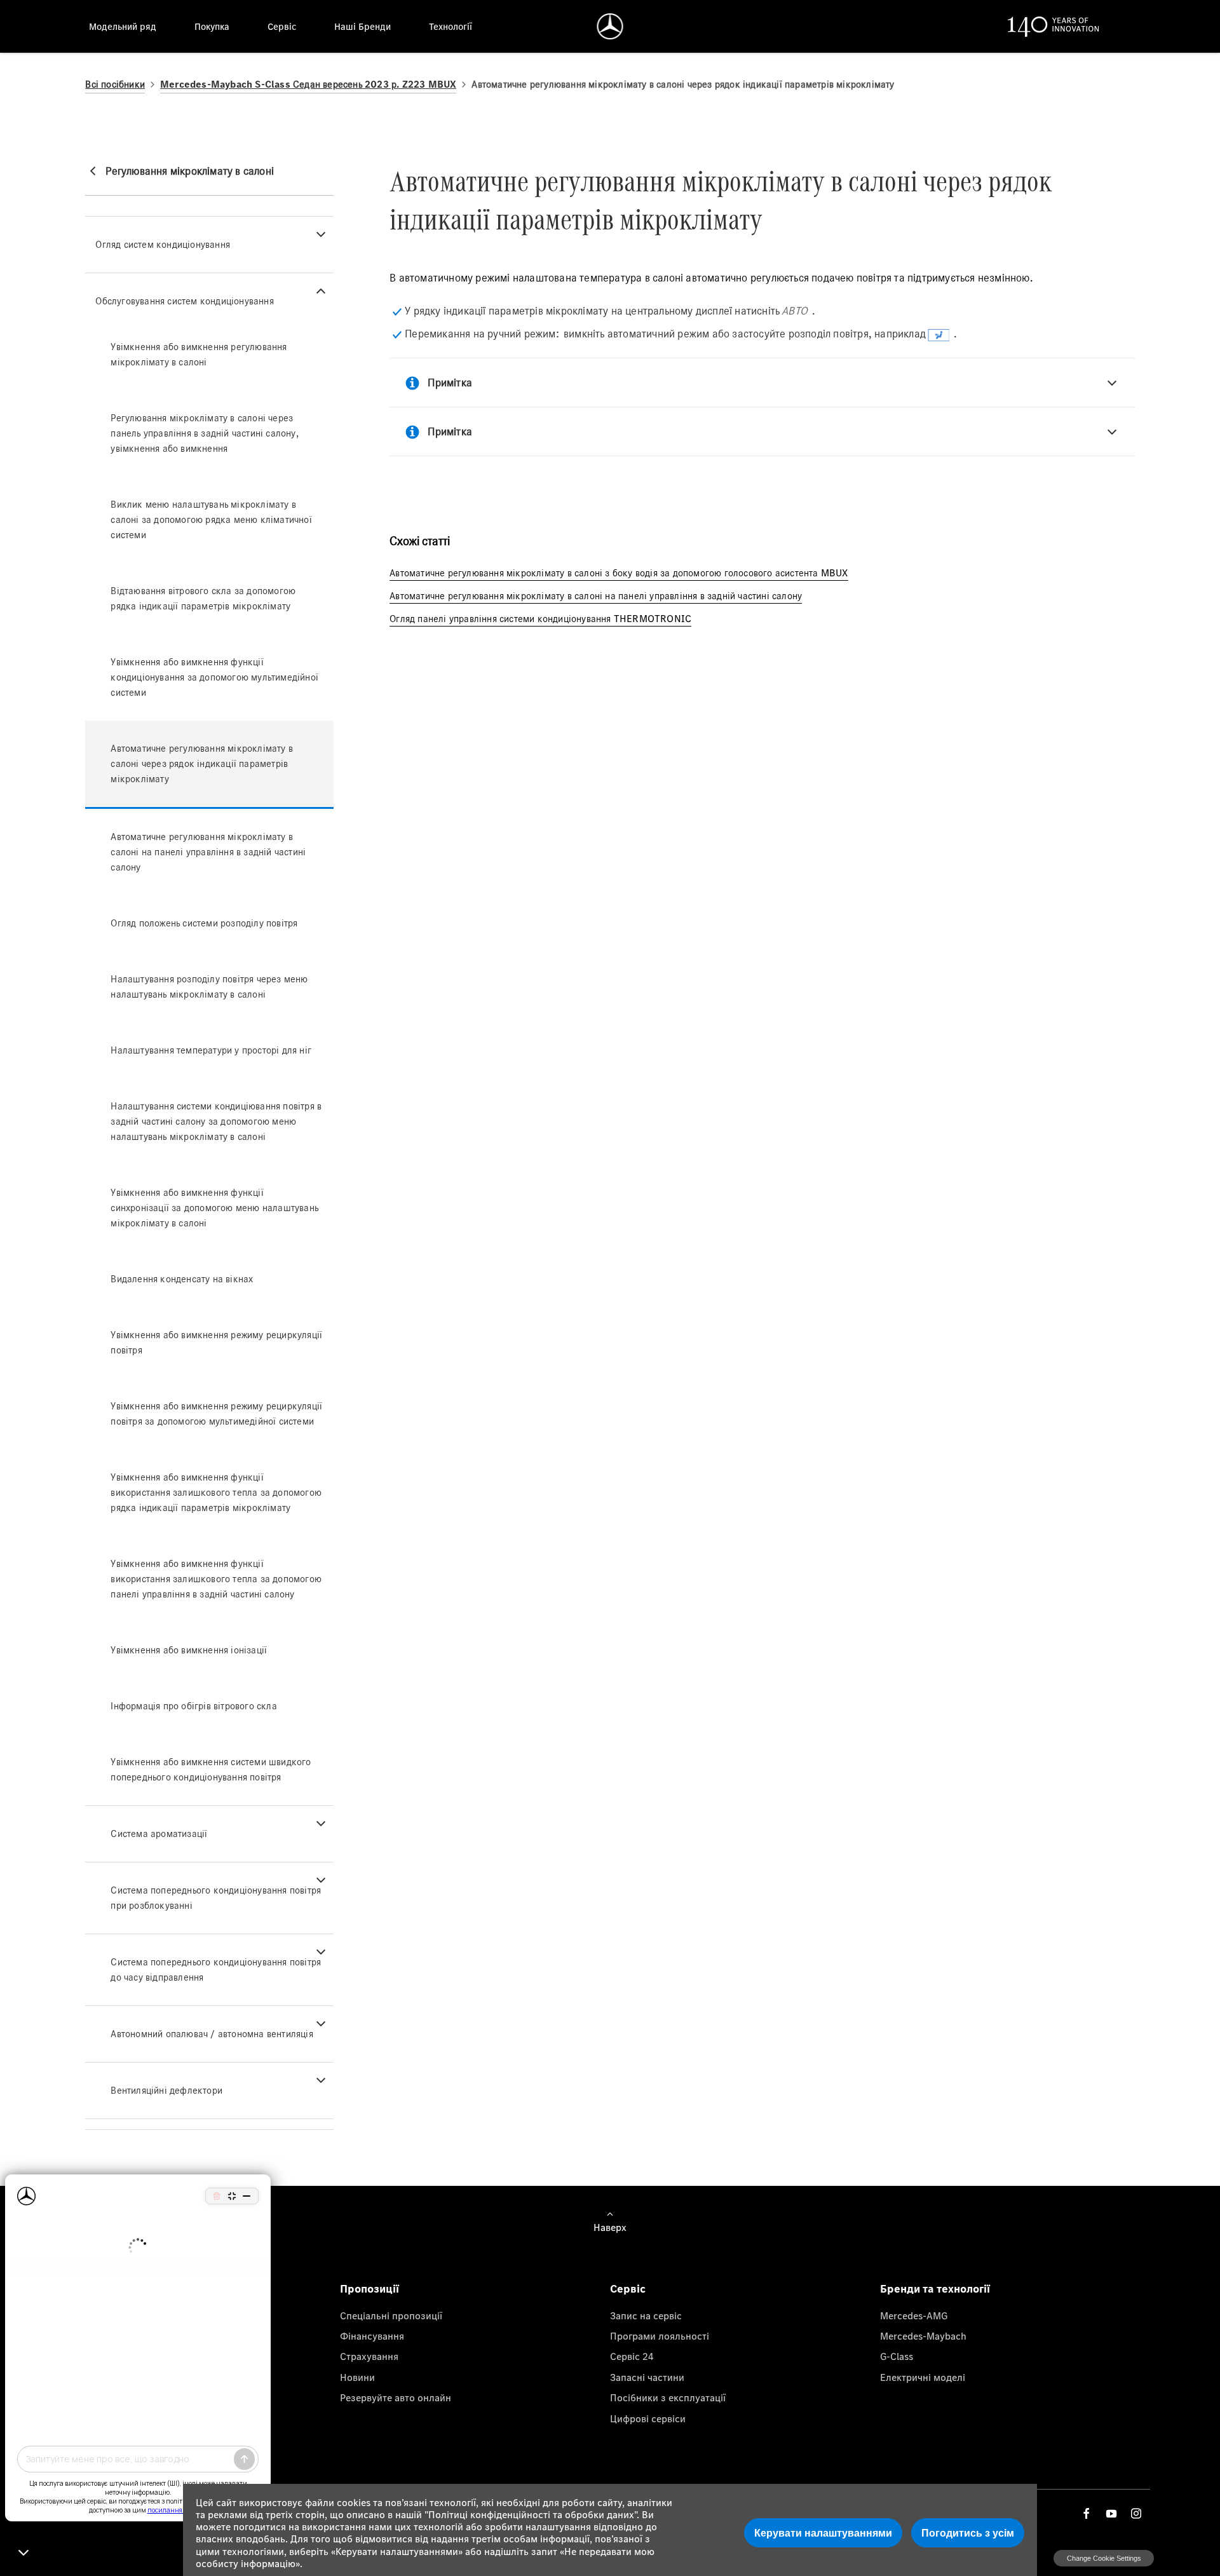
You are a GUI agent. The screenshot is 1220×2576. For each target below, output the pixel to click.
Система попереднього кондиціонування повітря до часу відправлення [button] (216, 1969)
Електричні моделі (923, 2377)
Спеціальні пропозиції (391, 2315)
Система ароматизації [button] (159, 1834)
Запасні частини (647, 2377)
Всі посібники (115, 84)
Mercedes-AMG (914, 2315)
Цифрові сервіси (648, 2418)
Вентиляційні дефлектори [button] (166, 2090)
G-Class (897, 2356)
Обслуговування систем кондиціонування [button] (184, 301)
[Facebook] (1087, 2513)
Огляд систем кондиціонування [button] (163, 244)
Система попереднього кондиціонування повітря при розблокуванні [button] (216, 1898)
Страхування (369, 2356)
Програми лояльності (660, 2336)
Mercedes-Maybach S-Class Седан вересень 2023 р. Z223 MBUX (308, 84)
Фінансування (372, 2336)
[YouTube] (1111, 2513)
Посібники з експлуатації (668, 2397)
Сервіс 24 (632, 2356)
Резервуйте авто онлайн (396, 2397)
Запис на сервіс (646, 2315)
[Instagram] (1136, 2513)
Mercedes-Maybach (923, 2336)
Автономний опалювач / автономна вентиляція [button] (212, 2034)
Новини (357, 2377)
